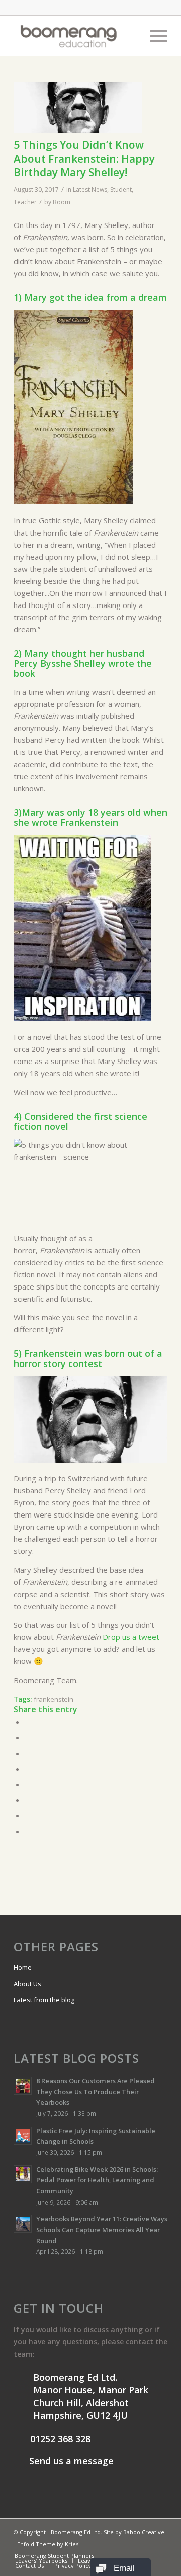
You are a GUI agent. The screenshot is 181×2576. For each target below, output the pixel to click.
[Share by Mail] (28, 1831)
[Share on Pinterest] (28, 1753)
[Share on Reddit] (28, 1815)
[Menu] (154, 36)
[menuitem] (130, 36)
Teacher (25, 202)
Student (121, 190)
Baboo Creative (144, 2532)
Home (23, 1967)
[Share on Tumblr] (28, 1784)
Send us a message (70, 2461)
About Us (27, 1984)
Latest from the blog (44, 2000)
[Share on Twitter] (28, 1737)
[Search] (130, 36)
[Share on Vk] (28, 1800)
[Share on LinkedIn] (28, 1769)
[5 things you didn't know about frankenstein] (78, 107)
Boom (62, 202)
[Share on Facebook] (28, 1722)
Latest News (90, 190)
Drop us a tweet (132, 1637)
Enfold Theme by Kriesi (49, 2544)
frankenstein (54, 1699)
